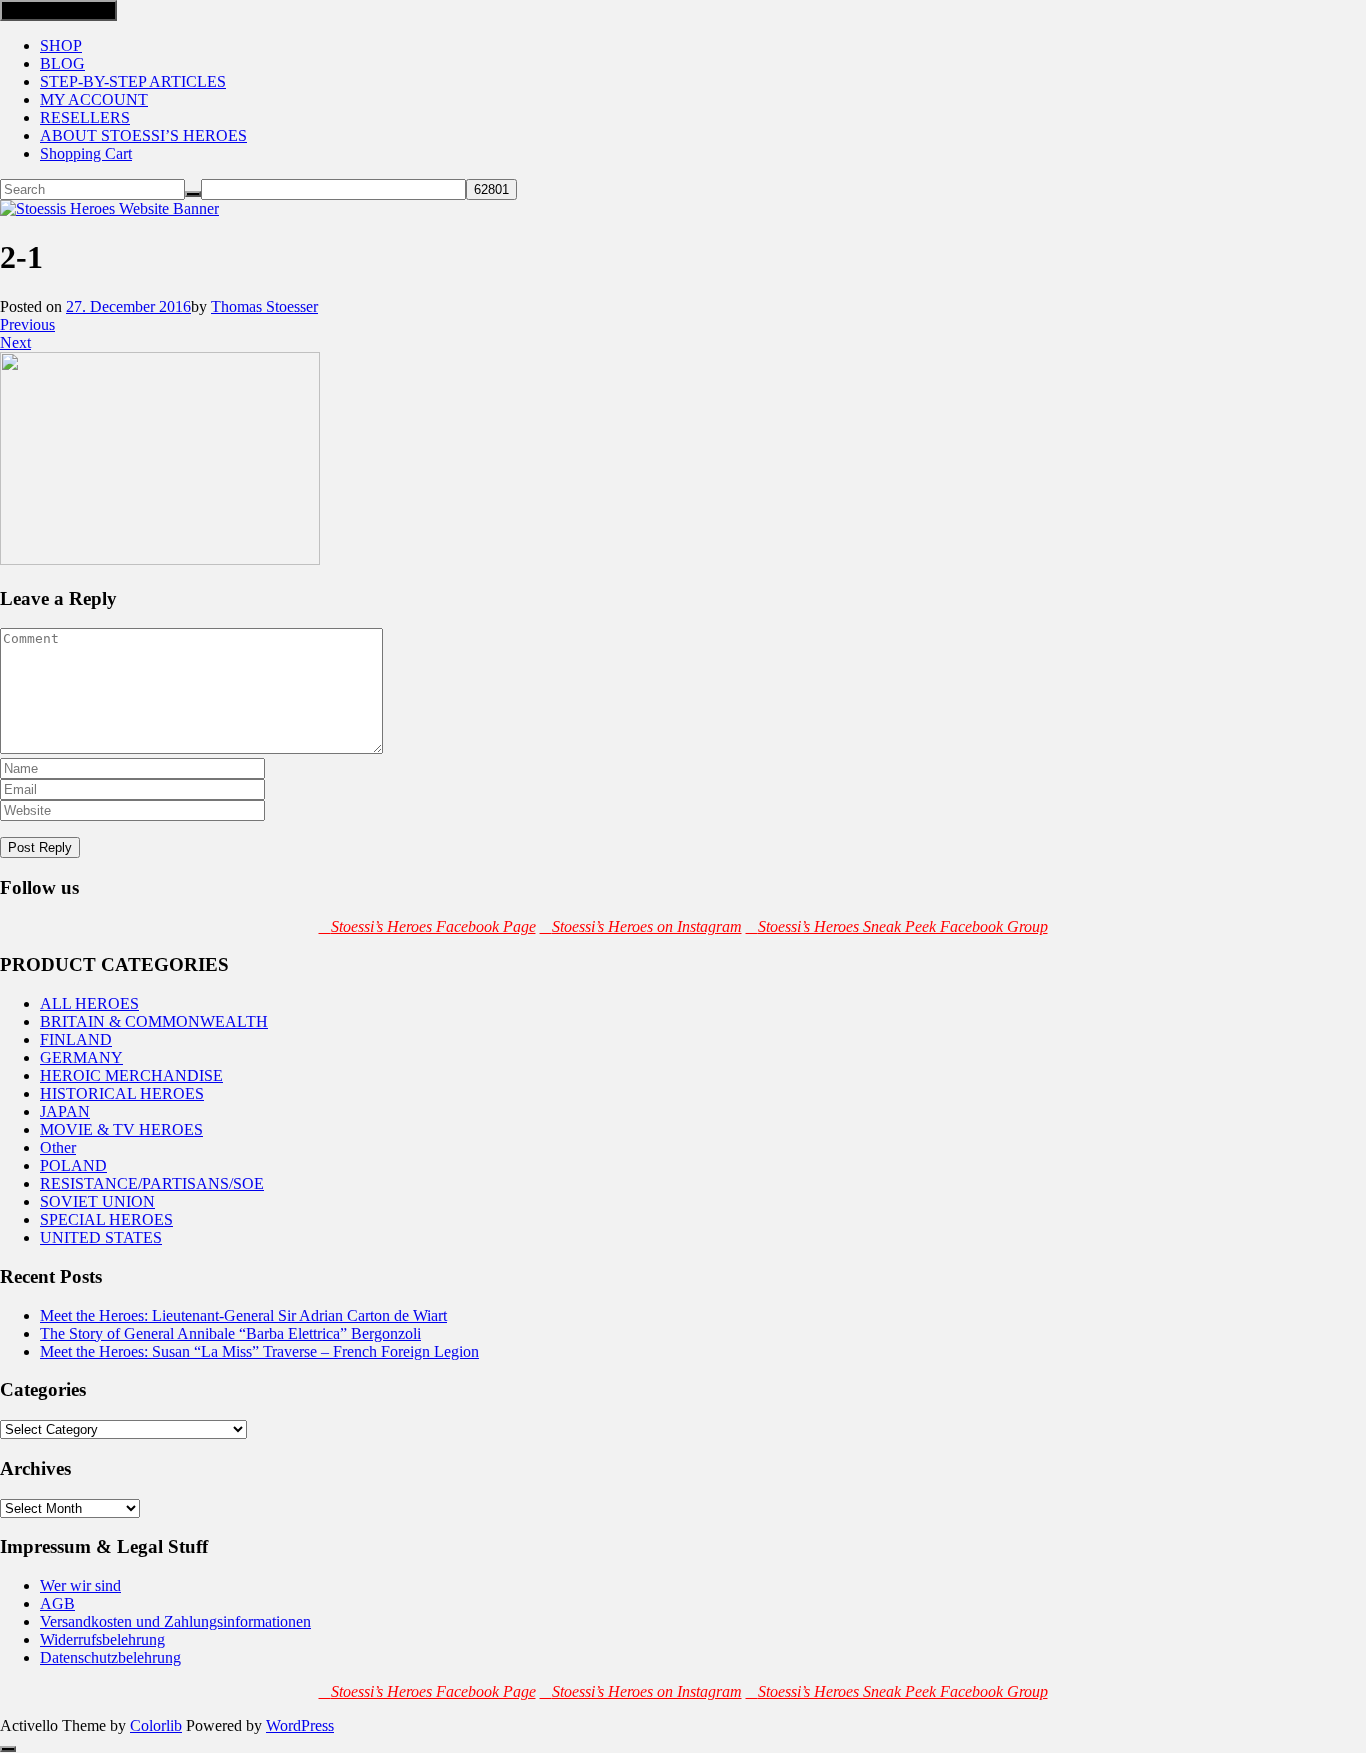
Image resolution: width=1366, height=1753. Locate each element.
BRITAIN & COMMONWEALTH (154, 1021)
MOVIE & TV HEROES (121, 1129)
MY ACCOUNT (94, 99)
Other (58, 1147)
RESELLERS (85, 117)
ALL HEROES (89, 1003)
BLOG (62, 63)
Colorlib (156, 1725)
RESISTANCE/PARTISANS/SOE (152, 1183)
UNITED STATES (101, 1237)
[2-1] (160, 559)
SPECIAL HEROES (106, 1219)
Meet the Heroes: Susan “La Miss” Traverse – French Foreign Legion (259, 1351)
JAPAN (65, 1111)
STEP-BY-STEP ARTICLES (133, 81)
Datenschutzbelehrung (110, 1657)
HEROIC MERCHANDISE (131, 1075)
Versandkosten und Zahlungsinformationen (175, 1621)
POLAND (73, 1165)
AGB (57, 1603)
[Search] (193, 194)
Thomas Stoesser (264, 306)
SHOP (61, 45)
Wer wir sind (80, 1585)
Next (15, 342)
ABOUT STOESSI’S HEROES (143, 135)
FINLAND (76, 1039)
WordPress (300, 1725)
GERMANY (81, 1057)
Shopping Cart (86, 153)
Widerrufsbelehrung (102, 1639)
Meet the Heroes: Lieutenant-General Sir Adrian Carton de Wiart (243, 1315)
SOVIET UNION (97, 1201)
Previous (27, 324)
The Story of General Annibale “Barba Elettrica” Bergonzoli (230, 1333)
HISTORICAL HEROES (122, 1093)
